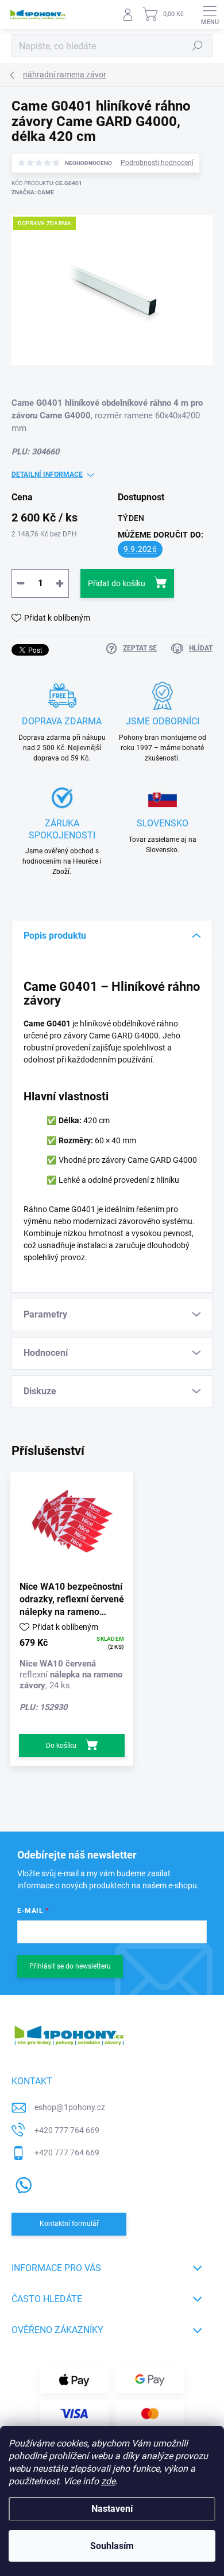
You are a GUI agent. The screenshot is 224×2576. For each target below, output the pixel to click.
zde (108, 2481)
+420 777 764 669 (67, 2130)
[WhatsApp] (22, 2183)
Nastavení (112, 2509)
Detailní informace (47, 475)
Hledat (198, 46)
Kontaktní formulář (69, 2224)
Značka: (33, 192)
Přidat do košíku (117, 583)
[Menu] (210, 14)
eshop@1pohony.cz (70, 2107)
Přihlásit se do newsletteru (70, 1966)
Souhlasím (112, 2546)
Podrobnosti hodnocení (157, 163)
